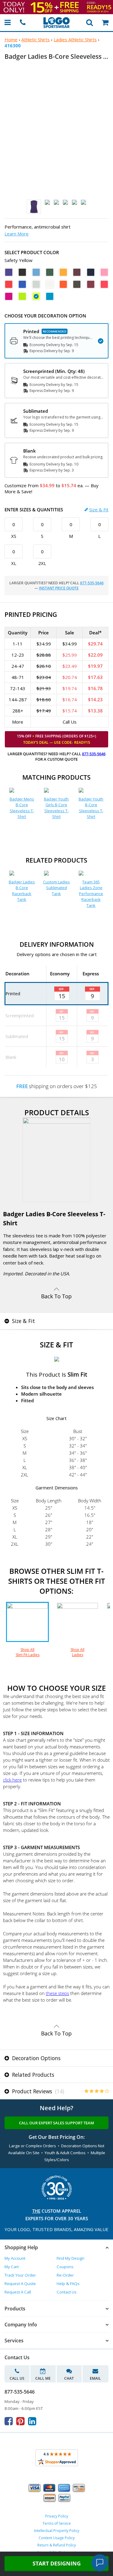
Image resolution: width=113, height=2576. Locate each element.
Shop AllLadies (77, 1652)
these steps (57, 1993)
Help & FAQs (68, 2284)
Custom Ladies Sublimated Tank (56, 888)
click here (12, 1780)
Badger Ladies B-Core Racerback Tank (22, 891)
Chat (69, 2378)
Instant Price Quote (59, 588)
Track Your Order (20, 2275)
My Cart (12, 2267)
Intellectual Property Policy (57, 2531)
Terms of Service (57, 2523)
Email (95, 2378)
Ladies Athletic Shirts (75, 39)
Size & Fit (99, 510)
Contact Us (67, 2292)
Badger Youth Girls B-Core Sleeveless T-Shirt (56, 808)
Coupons (65, 2267)
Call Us (17, 2378)
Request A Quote (20, 2284)
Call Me (43, 2378)
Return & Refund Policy (57, 2545)
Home (11, 39)
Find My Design (71, 2258)
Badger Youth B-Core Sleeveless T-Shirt (91, 808)
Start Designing (57, 2563)
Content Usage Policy (57, 2538)
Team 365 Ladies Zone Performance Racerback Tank (91, 894)
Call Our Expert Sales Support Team (56, 2123)
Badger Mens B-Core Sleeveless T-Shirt (22, 808)
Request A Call (18, 2292)
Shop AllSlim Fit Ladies (28, 1652)
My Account (15, 2258)
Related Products (32, 2075)
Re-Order (65, 2275)
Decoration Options (36, 2058)
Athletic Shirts (36, 39)
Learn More (17, 234)
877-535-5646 (92, 583)
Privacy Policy (57, 2516)
